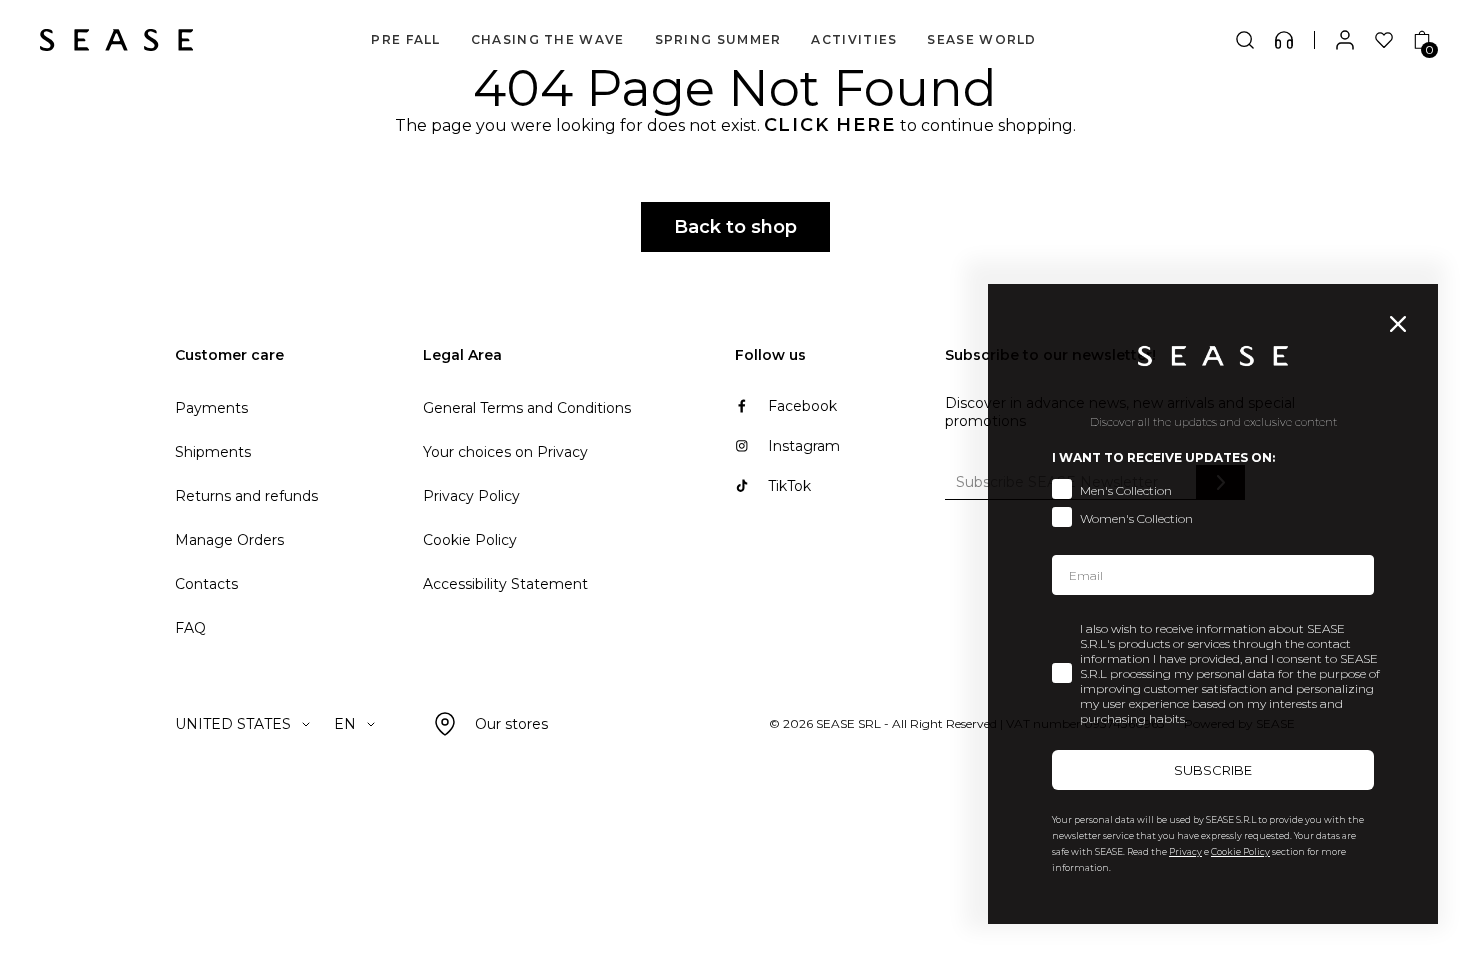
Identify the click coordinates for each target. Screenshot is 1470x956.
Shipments (213, 452)
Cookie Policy (470, 540)
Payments (211, 408)
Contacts (206, 584)
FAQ (190, 628)
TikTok (789, 486)
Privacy (1185, 851)
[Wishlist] (1384, 40)
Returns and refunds (246, 496)
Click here (830, 125)
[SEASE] (116, 40)
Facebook (802, 406)
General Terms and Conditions (527, 408)
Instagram (804, 446)
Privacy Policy (471, 496)
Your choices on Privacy (505, 452)
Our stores (511, 724)
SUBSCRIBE (1213, 770)
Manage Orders (229, 540)
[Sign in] (1345, 40)
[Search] (1245, 40)
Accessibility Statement (505, 584)
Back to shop (735, 227)
